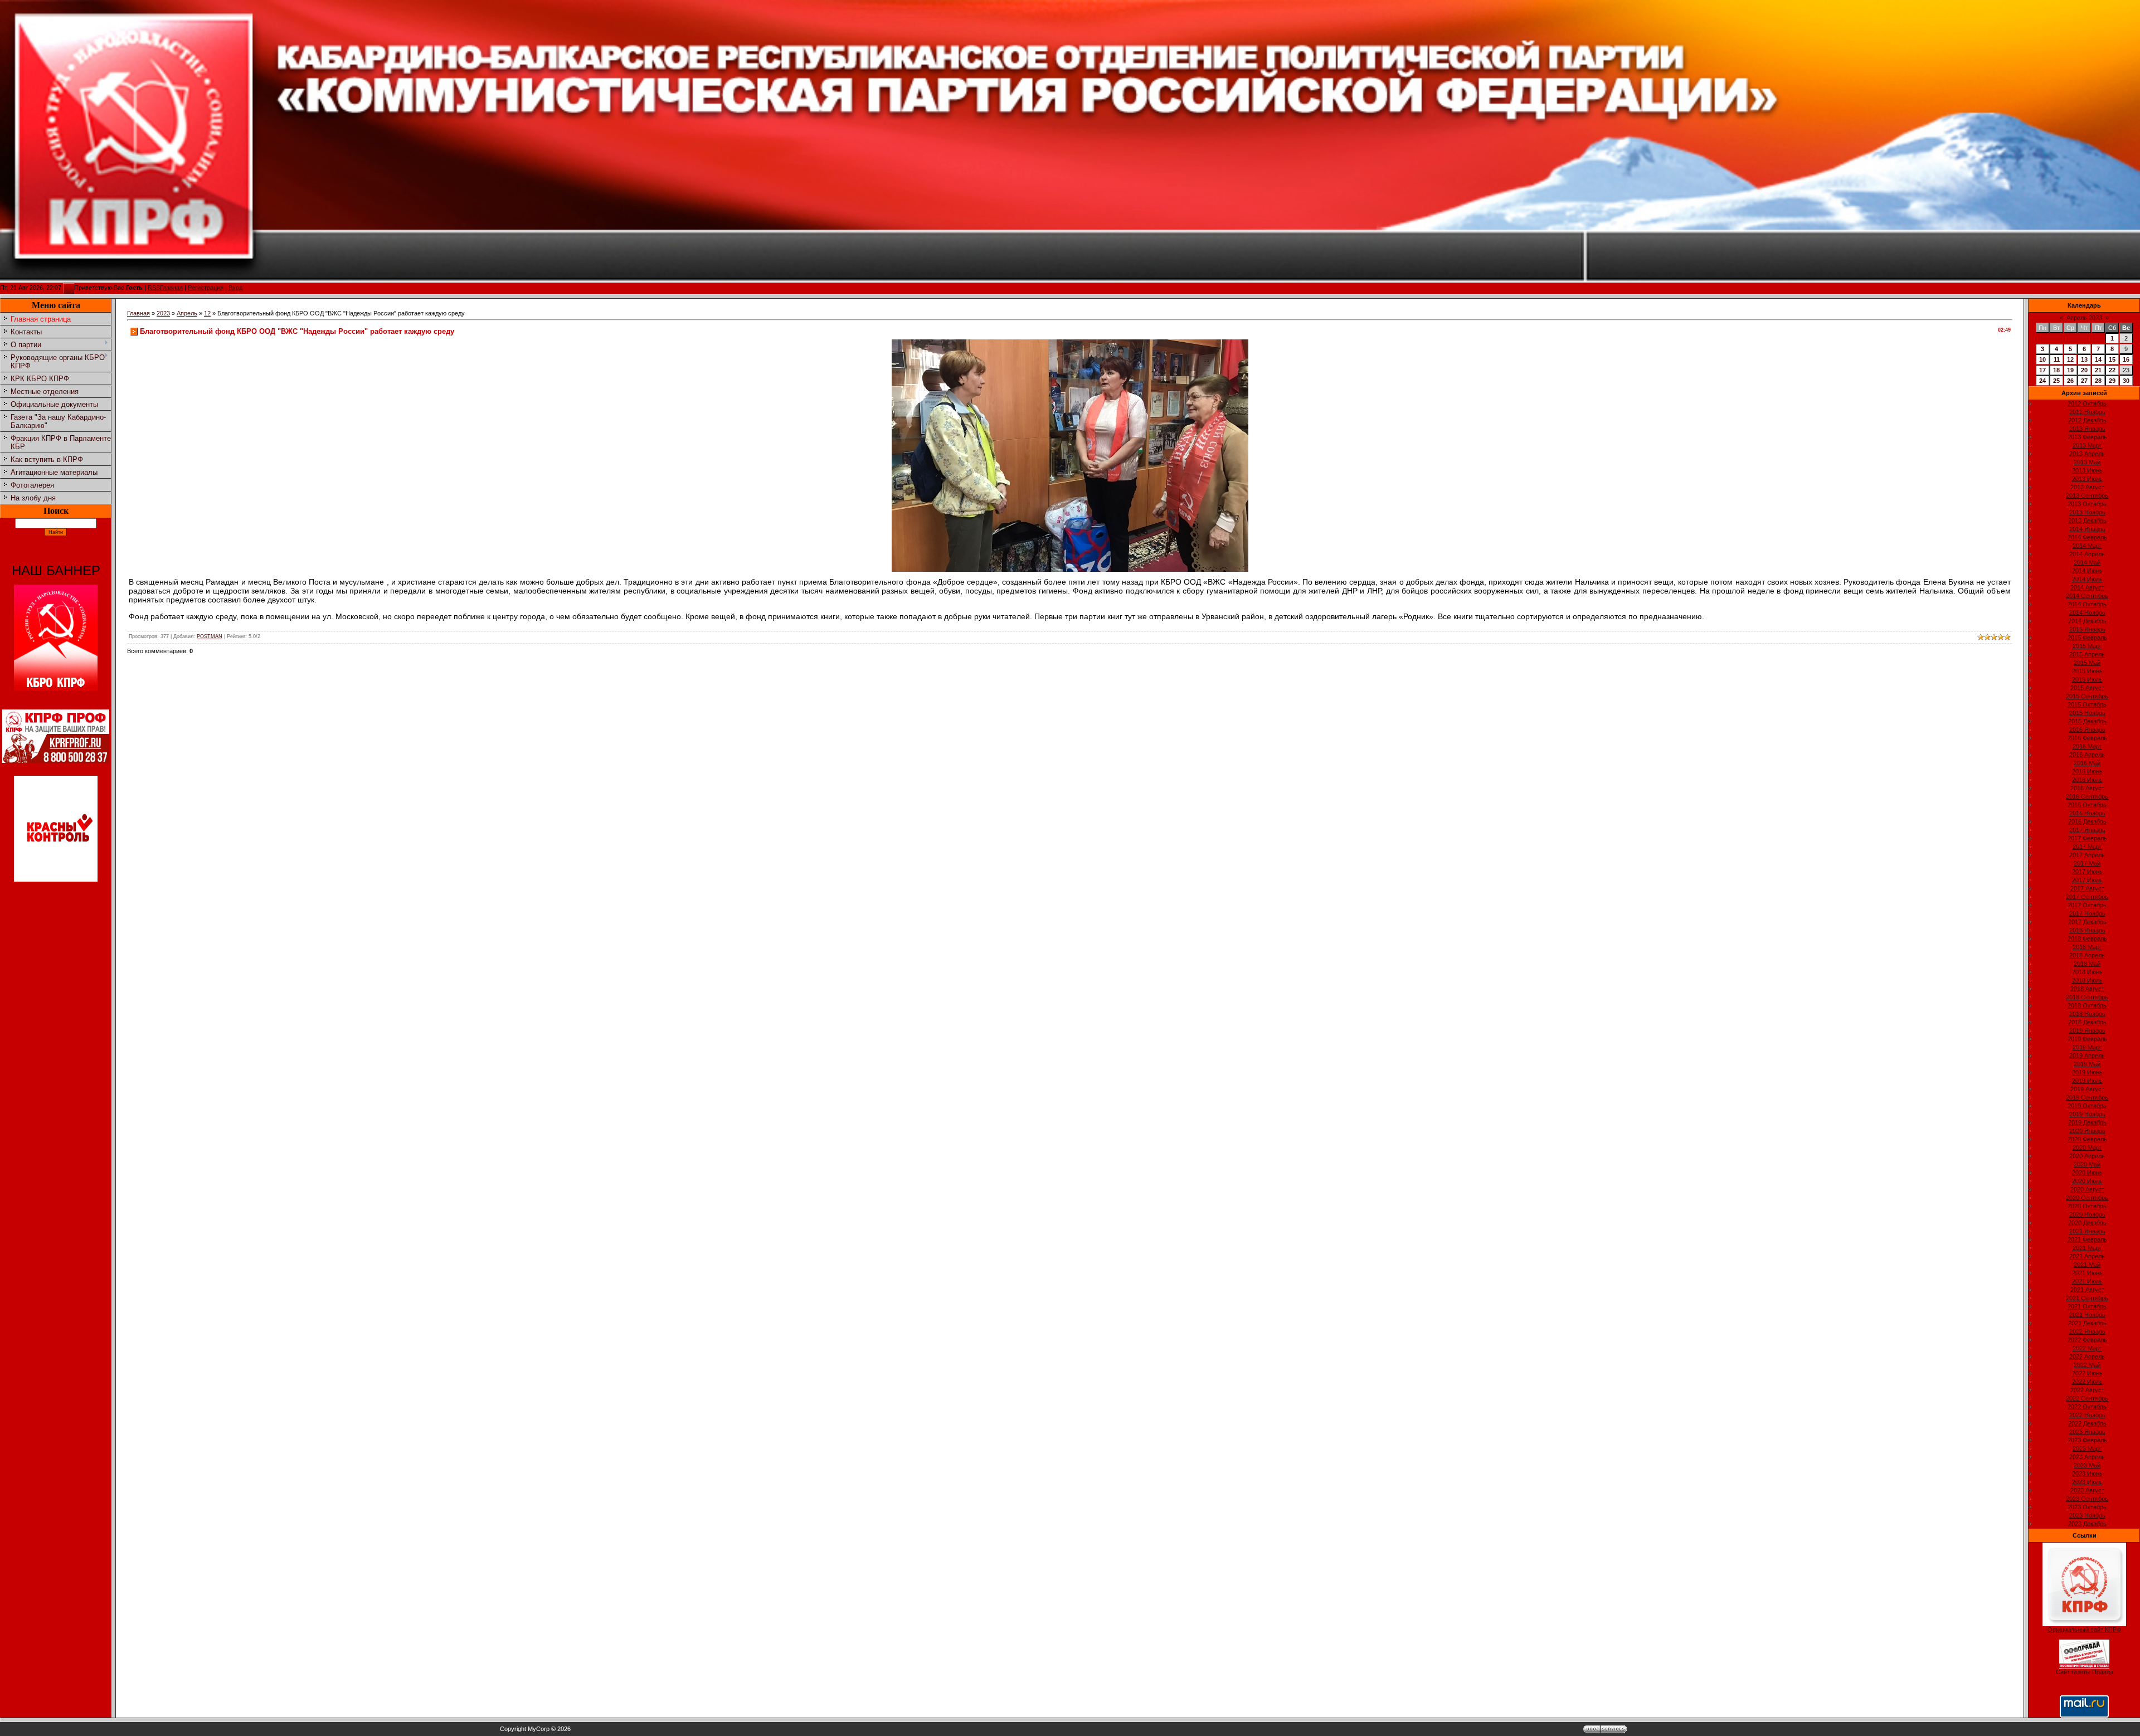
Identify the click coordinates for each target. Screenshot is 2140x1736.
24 (2042, 381)
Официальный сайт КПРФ (2084, 1630)
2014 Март (2087, 546)
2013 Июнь (2087, 470)
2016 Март (2087, 746)
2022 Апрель (2087, 1356)
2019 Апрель (2087, 1056)
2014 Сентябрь (2087, 596)
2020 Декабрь (2087, 1223)
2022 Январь (2087, 1331)
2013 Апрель (2087, 454)
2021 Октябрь (2087, 1306)
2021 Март (2087, 1248)
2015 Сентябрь (2087, 696)
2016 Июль (2087, 780)
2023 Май (2087, 1465)
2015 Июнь (2087, 671)
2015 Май (2087, 663)
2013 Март (2087, 445)
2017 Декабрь (2087, 922)
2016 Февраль (2087, 738)
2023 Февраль (2087, 1440)
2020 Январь (2087, 1131)
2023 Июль (2087, 1482)
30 (2126, 381)
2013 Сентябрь (2087, 495)
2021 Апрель (2087, 1256)
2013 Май (2087, 462)
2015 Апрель (2087, 654)
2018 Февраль (2087, 938)
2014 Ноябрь (2087, 612)
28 (2098, 381)
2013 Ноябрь (2087, 512)
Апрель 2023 (2084, 318)
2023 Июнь (2087, 1474)
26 (2070, 381)
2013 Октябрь (2087, 504)
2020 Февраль (2087, 1139)
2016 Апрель (2087, 755)
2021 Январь (2087, 1231)
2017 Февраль (2087, 838)
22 (2112, 370)
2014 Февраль (2087, 537)
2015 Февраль (2087, 638)
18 (2056, 370)
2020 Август (2087, 1189)
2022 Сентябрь (2087, 1398)
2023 (163, 313)
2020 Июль (2087, 1181)
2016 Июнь (2087, 771)
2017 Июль (2087, 880)
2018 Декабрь (2087, 1022)
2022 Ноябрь (2087, 1415)
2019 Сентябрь (2087, 1097)
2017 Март (2087, 847)
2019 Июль (2087, 1081)
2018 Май (2087, 964)
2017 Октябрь (2087, 905)
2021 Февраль (2087, 1239)
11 (2057, 359)
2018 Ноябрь (2087, 1014)
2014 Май (2087, 562)
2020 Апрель (2087, 1156)
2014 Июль (2087, 579)
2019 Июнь (2087, 1072)
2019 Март (2087, 1047)
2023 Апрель (2087, 1457)
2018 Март (2087, 947)
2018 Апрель (2087, 955)
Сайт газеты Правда (2085, 1672)
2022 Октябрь (2087, 1407)
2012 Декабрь (2087, 420)
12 (207, 313)
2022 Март (2087, 1348)
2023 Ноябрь (2087, 1515)
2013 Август (2087, 487)
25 (2056, 381)
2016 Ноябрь (2087, 813)
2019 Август (2087, 1089)
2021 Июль (2087, 1281)
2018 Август (2087, 989)
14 (2098, 359)
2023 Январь (2087, 1432)
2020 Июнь (2087, 1173)
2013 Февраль (2087, 437)
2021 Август (2087, 1290)
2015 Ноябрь (2087, 713)
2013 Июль (2087, 479)
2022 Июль (2087, 1382)
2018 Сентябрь (2087, 997)
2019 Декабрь (2087, 1122)
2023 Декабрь (2087, 1524)
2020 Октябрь (2087, 1206)
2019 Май (2087, 1064)
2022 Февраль (2087, 1340)
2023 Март (2087, 1448)
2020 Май (2087, 1164)
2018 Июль (2087, 980)
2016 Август (2087, 788)
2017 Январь (2087, 830)
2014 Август (2087, 587)
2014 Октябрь (2087, 604)
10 (2042, 359)
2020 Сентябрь (2087, 1198)
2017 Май (2087, 863)
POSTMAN (210, 636)
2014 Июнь (2087, 571)
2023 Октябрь (2087, 1507)
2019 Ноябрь (2087, 1114)
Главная (171, 288)
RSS (154, 288)
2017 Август (2087, 888)
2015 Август (2087, 688)
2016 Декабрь (2087, 821)
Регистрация (206, 288)
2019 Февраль (2087, 1039)
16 (2126, 359)
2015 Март (2087, 646)
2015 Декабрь (2087, 721)
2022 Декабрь (2087, 1423)
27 (2084, 381)
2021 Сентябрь (2087, 1298)
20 (2084, 370)
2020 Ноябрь (2087, 1214)
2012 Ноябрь (2087, 412)
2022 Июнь (2087, 1373)
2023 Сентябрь (2087, 1499)
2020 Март (2087, 1147)
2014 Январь (2087, 529)
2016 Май (2087, 763)
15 (2112, 359)
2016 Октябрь (2087, 805)
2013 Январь (2087, 429)
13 (2084, 359)
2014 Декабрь (2087, 621)
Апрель (187, 313)
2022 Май (2087, 1365)
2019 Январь (2087, 1030)
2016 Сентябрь (2087, 796)
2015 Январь (2087, 629)
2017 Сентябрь (2087, 897)
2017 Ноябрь (2087, 913)
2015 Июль (2087, 679)
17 (2042, 370)
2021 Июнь (2087, 1273)
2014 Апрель (2087, 554)
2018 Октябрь (2087, 1005)
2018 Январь (2087, 930)
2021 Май (2087, 1265)
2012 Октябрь (2087, 403)
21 (2098, 370)
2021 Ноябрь (2087, 1315)
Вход (235, 288)
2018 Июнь (2087, 972)
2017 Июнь (2087, 872)
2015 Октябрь (2087, 704)
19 (2070, 370)
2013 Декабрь (2087, 521)
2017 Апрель (2087, 855)
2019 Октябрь (2087, 1106)
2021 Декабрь (2087, 1323)
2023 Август (2087, 1490)
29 (2112, 381)
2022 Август (2087, 1390)
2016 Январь (2087, 730)
